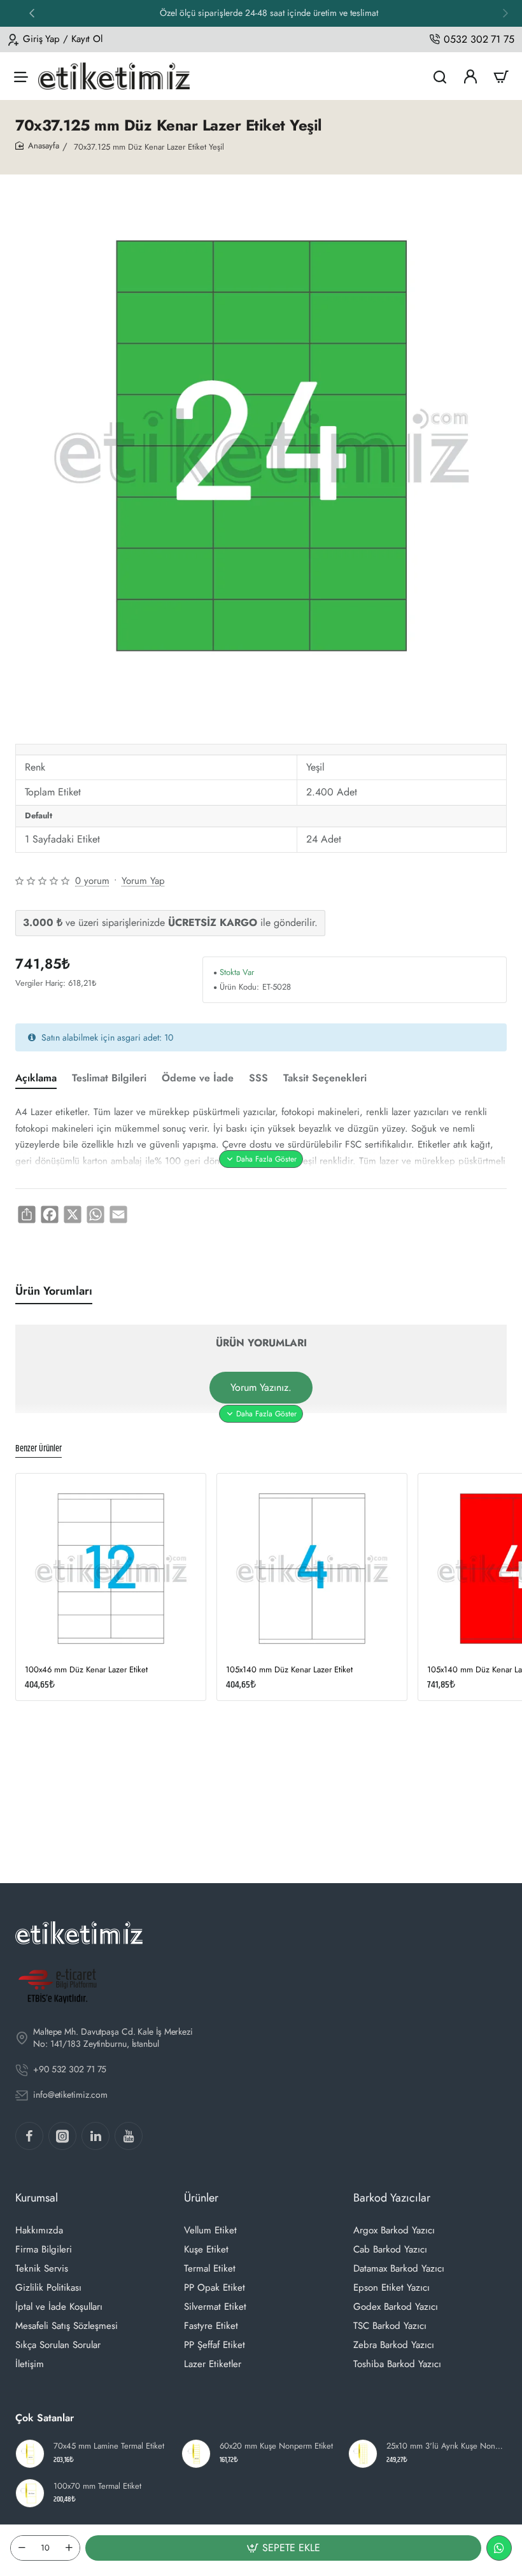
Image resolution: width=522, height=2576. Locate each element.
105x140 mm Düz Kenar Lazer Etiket (289, 1670)
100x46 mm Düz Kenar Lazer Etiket (86, 1670)
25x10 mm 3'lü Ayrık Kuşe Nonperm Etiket (445, 2446)
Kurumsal (37, 2198)
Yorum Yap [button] (143, 881)
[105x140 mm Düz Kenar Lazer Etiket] (312, 1569)
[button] (505, 13)
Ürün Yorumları (54, 1291)
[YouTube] (129, 2136)
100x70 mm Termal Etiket (97, 2487)
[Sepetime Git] (501, 76)
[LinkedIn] (95, 2136)
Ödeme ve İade (198, 1078)
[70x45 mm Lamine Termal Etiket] (30, 2454)
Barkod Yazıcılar (392, 2198)
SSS (258, 1078)
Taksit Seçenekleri (325, 1078)
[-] (22, 2548)
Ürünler (201, 2198)
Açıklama (36, 1078)
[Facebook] (29, 2136)
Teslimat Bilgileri (109, 1078)
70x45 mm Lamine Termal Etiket (109, 2446)
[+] (69, 2548)
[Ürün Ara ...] (440, 76)
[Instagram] (62, 2136)
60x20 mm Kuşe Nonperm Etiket (276, 2446)
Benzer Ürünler (39, 1449)
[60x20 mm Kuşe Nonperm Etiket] (196, 2454)
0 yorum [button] (92, 881)
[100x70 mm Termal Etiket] (30, 2493)
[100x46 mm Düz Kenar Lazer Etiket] (111, 1569)
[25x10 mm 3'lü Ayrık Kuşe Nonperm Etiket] (363, 2454)
